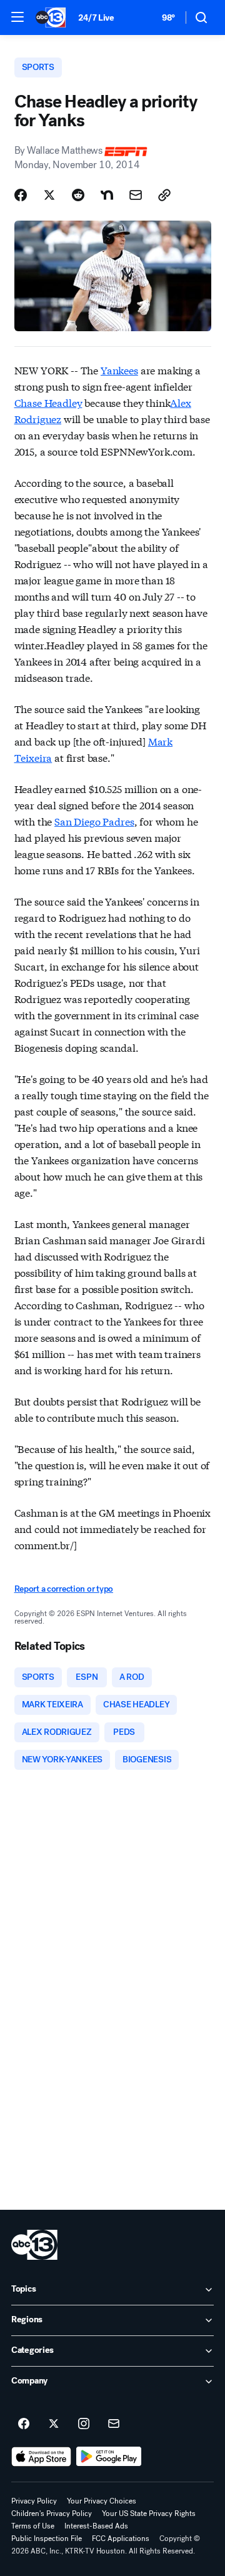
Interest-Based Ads (96, 2526)
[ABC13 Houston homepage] (51, 17)
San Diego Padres (94, 821)
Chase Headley (48, 402)
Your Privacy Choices (102, 2501)
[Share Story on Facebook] (21, 195)
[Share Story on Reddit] (78, 195)
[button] (17, 17)
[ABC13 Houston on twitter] (54, 2424)
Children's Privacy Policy (52, 2514)
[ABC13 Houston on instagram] (84, 2424)
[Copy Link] (164, 195)
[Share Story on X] (49, 195)
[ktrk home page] (34, 2245)
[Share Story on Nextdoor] (107, 195)
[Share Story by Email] (136, 195)
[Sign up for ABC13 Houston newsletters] (114, 2424)
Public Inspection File (47, 2539)
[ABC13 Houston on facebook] (24, 2424)
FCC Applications (121, 2539)
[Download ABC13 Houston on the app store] (41, 2457)
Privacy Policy (34, 2501)
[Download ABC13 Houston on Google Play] (109, 2457)
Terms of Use (33, 2526)
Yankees (119, 370)
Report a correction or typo (64, 1589)
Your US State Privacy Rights (149, 2514)
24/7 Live (96, 18)
